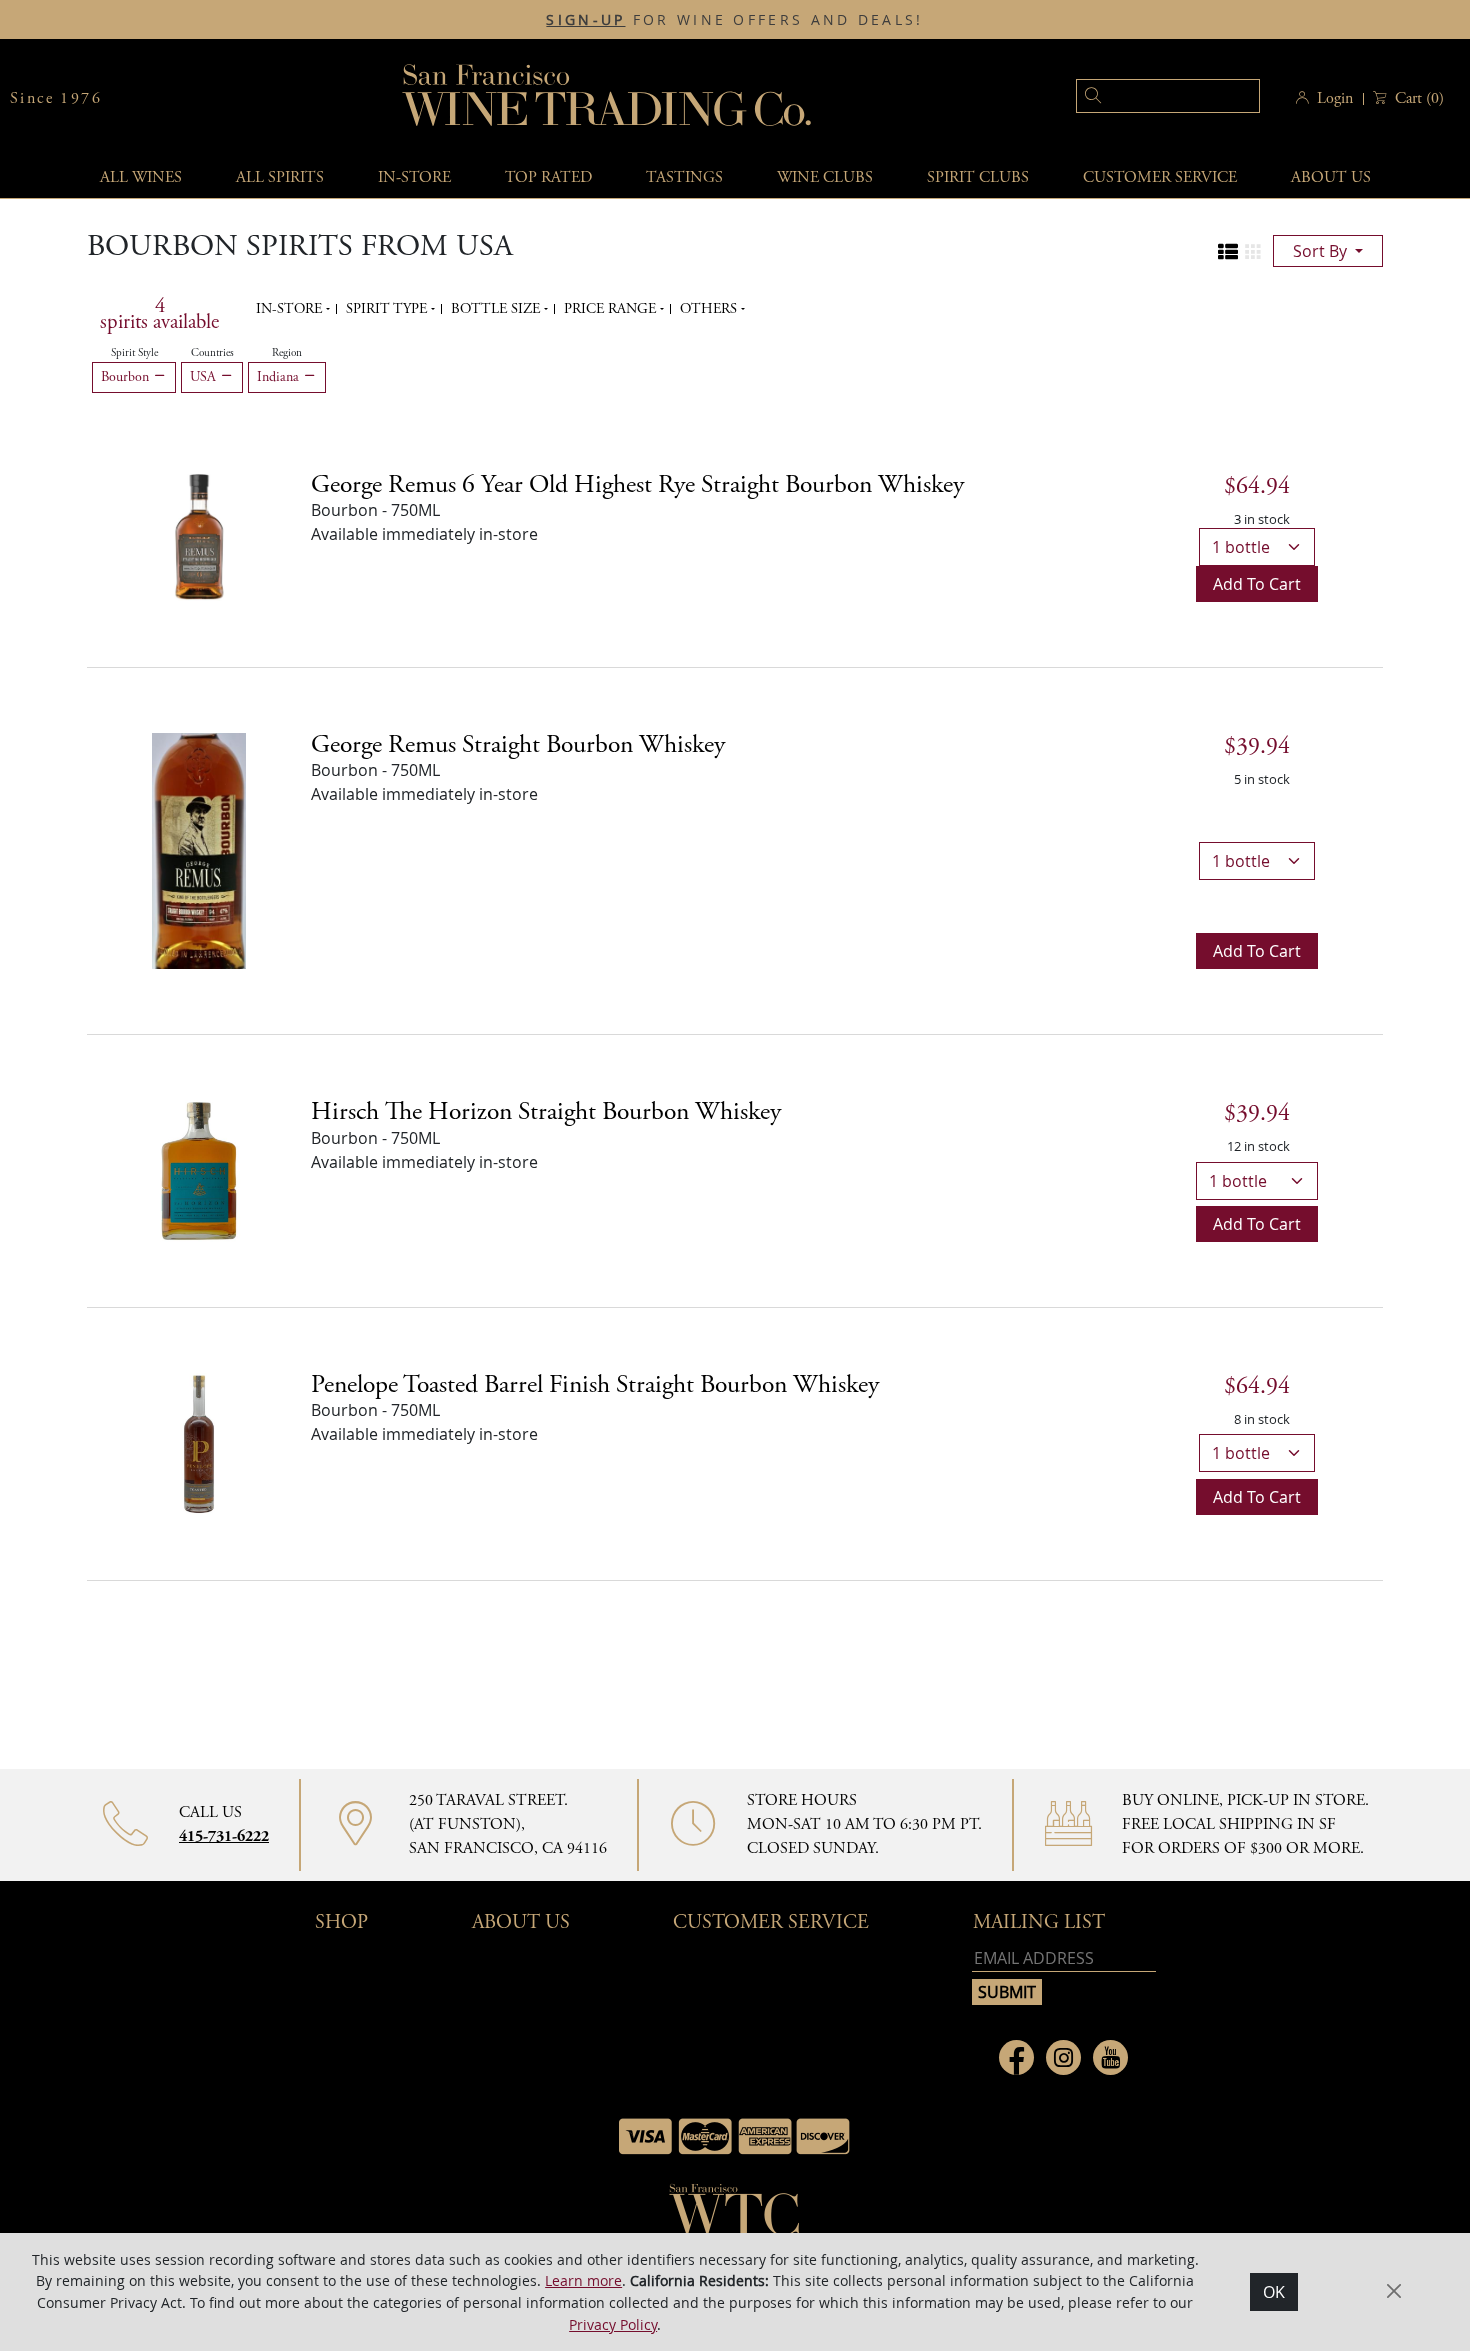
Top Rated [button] (548, 177)
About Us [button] (1331, 177)
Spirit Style (134, 353)
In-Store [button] (414, 177)
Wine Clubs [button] (825, 177)
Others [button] (710, 309)
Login (1335, 98)
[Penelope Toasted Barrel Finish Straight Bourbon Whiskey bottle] (199, 1442)
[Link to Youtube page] (1110, 2057)
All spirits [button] (280, 177)
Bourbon (127, 377)
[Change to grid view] (1253, 252)
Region (287, 353)
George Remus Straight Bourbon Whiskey (518, 745)
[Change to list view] (1228, 252)
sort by (1322, 251)
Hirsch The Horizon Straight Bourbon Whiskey (546, 1112)
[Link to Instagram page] (1063, 2057)
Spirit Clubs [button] (978, 177)
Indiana (280, 377)
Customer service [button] (1160, 177)
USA (205, 377)
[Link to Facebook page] (1016, 2057)
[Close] (1394, 2291)
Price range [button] (612, 309)
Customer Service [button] (771, 1922)
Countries (212, 353)
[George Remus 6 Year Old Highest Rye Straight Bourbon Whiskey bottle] (199, 535)
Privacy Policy (613, 2323)
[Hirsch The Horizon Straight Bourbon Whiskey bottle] (199, 1169)
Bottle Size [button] (497, 309)
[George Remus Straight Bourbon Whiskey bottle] (199, 849)
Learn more (583, 2280)
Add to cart (1257, 584)
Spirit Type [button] (388, 309)
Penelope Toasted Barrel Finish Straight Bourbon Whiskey (595, 1385)
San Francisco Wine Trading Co (608, 98)
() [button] (1419, 98)
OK (1274, 2292)
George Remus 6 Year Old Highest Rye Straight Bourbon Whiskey (637, 485)
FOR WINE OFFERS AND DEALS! (734, 20)
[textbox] (1168, 96)
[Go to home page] (735, 2216)
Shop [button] (341, 1922)
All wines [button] (141, 177)
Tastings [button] (684, 177)
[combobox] (1137, 98)
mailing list (1039, 1922)
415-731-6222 (224, 1836)
